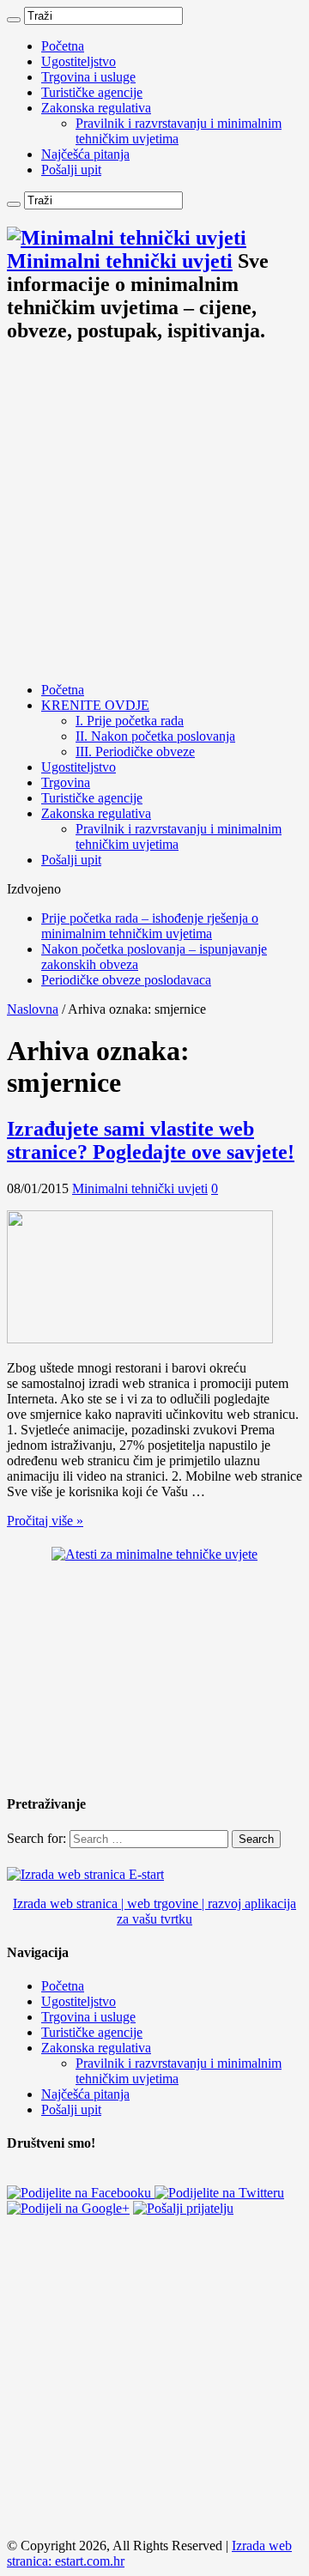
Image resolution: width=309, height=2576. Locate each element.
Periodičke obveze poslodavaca (126, 980)
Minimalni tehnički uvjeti (140, 1188)
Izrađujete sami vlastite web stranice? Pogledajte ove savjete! (151, 1140)
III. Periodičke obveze (135, 752)
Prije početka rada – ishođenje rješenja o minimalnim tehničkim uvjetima (150, 926)
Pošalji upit (71, 170)
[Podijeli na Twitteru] (219, 2193)
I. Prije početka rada (130, 721)
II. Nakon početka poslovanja (155, 736)
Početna (63, 46)
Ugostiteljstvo (79, 61)
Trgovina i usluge (88, 77)
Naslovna (33, 1009)
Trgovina (66, 782)
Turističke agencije (92, 92)
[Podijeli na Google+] (68, 2208)
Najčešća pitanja (85, 154)
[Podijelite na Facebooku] (81, 2193)
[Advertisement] (154, 514)
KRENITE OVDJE (95, 705)
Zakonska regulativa (96, 108)
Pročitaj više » (45, 1521)
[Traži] (14, 20)
